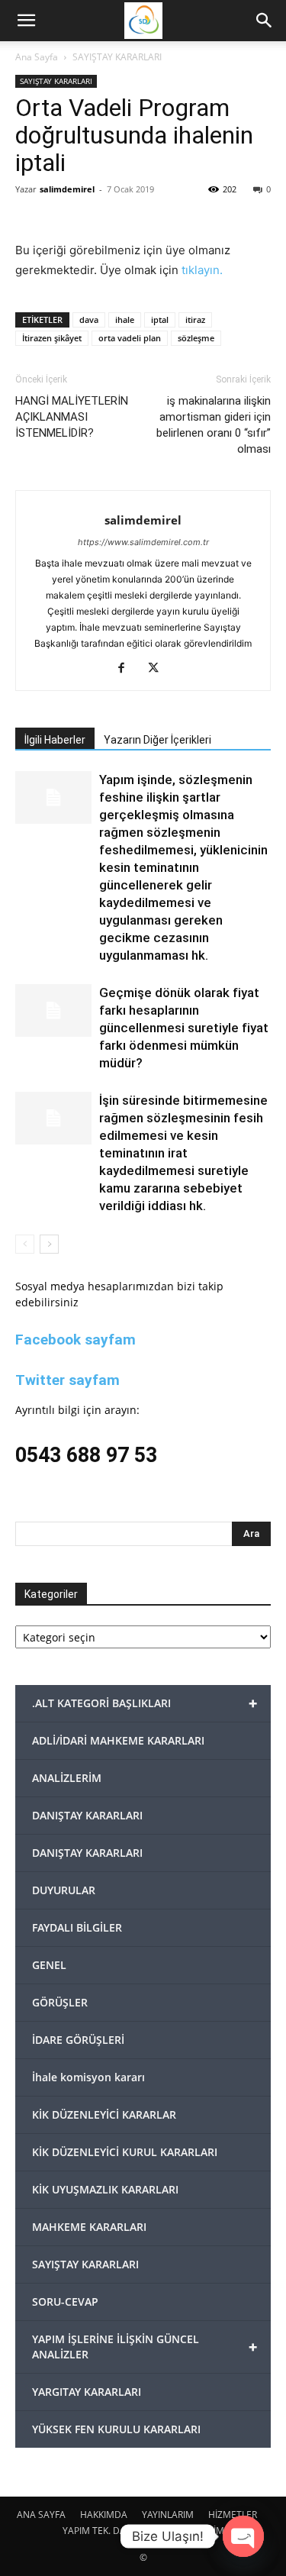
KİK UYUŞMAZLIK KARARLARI (105, 2189)
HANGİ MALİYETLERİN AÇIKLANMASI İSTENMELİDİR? (72, 417)
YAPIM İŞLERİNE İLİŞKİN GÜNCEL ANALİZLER (145, 2347)
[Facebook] (127, 669)
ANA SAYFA (41, 2515)
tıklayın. (202, 270)
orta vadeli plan (130, 338)
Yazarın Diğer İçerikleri (157, 740)
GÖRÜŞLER (60, 2002)
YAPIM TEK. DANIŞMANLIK (118, 2531)
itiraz (195, 320)
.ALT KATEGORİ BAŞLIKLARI (145, 1703)
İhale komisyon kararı (88, 2077)
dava (89, 320)
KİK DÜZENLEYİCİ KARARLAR (104, 2114)
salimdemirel (67, 189)
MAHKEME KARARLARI (89, 2227)
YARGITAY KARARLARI (87, 2392)
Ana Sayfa (37, 57)
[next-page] (49, 1244)
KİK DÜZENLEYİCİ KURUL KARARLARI (125, 2152)
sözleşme (196, 338)
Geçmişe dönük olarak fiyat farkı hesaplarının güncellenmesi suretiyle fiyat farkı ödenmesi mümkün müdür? (184, 1028)
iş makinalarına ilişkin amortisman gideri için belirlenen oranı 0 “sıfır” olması (214, 425)
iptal (160, 320)
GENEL (49, 1965)
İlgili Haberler (55, 740)
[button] (26, 21)
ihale (125, 320)
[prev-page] (25, 1244)
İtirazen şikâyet (52, 338)
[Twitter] (159, 669)
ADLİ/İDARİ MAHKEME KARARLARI (118, 1740)
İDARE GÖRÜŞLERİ (78, 2040)
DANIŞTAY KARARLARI (87, 1815)
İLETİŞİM (206, 2531)
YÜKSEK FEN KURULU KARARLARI (116, 2429)
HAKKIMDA (104, 2515)
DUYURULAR (64, 1890)
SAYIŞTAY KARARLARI (117, 57)
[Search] (265, 21)
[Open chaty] (243, 2536)
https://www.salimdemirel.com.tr (143, 542)
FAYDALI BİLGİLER (77, 1927)
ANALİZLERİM (67, 1778)
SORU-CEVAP (65, 2302)
